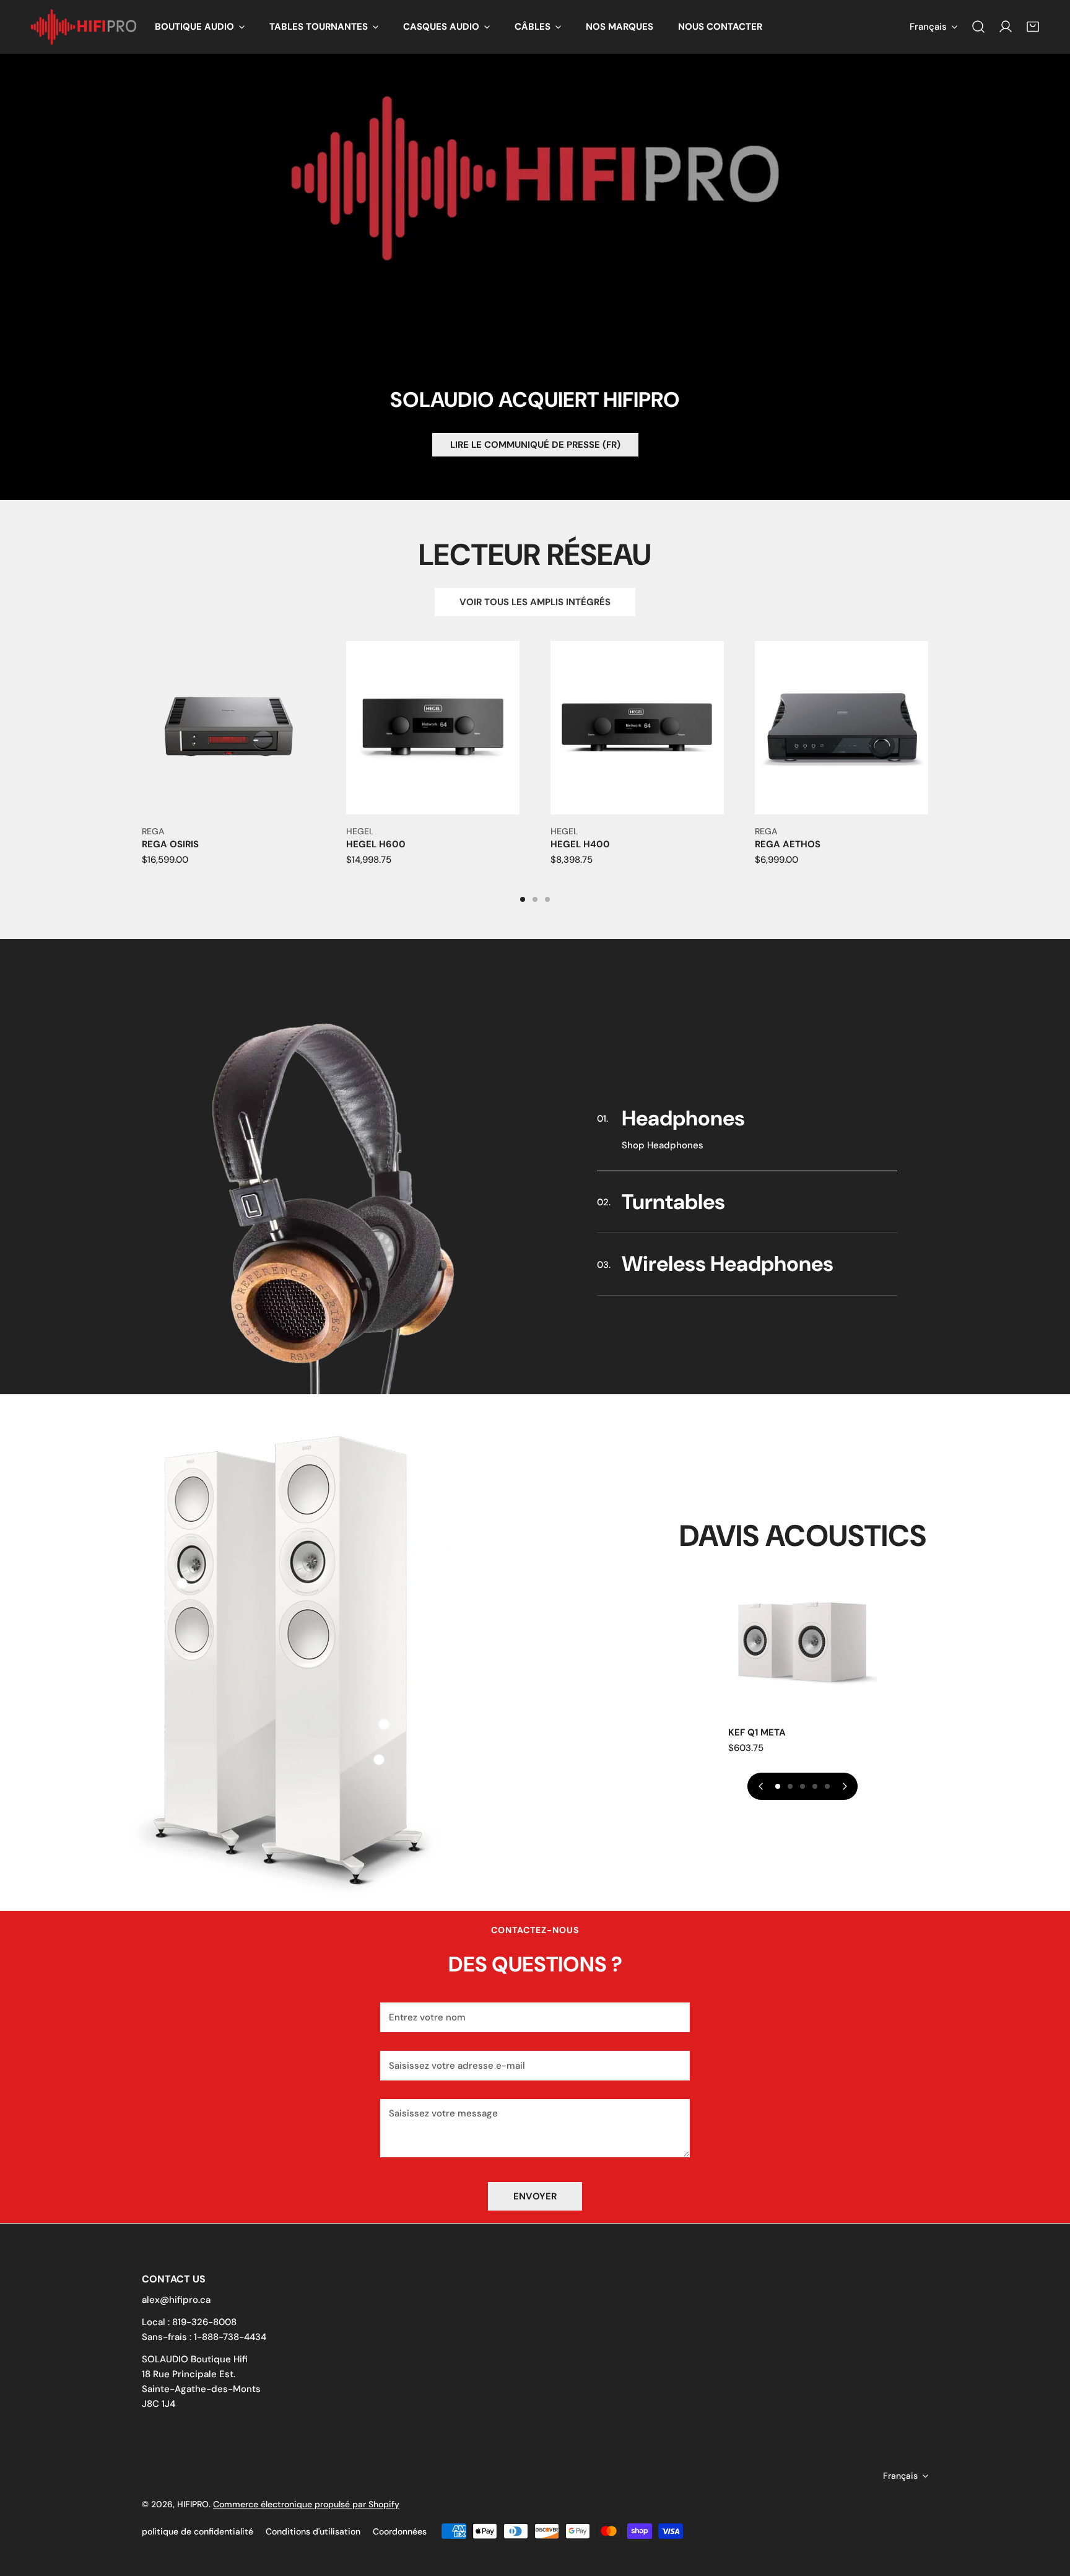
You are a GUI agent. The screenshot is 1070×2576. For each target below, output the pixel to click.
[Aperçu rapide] (292, 800)
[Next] (971, 743)
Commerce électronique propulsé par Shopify (306, 2504)
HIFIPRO (193, 2504)
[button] (200, 27)
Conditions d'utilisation (313, 2531)
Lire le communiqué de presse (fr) (535, 445)
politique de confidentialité (198, 2531)
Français (928, 27)
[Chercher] (978, 27)
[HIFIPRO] (84, 27)
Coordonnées (400, 2531)
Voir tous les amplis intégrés (535, 602)
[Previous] (99, 743)
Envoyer (535, 2196)
